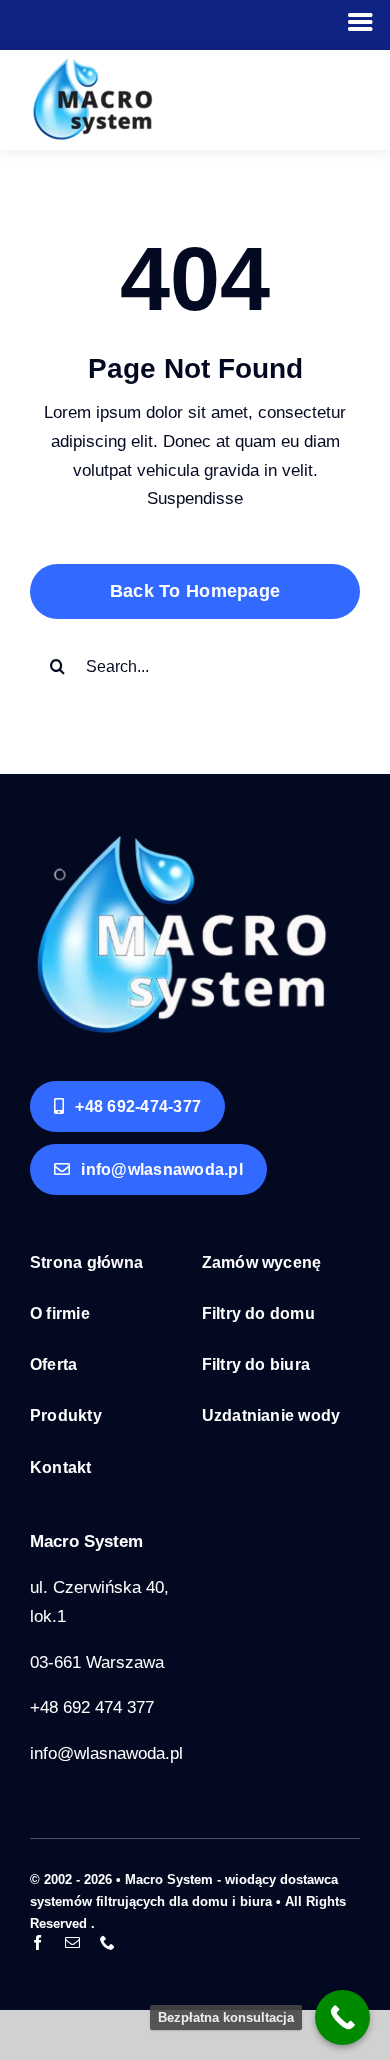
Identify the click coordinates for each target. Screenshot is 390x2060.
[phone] (107, 1942)
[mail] (72, 1942)
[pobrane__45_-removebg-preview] (180, 842)
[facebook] (37, 1942)
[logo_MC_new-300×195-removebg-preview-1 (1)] (92, 66)
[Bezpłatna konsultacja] (342, 2017)
